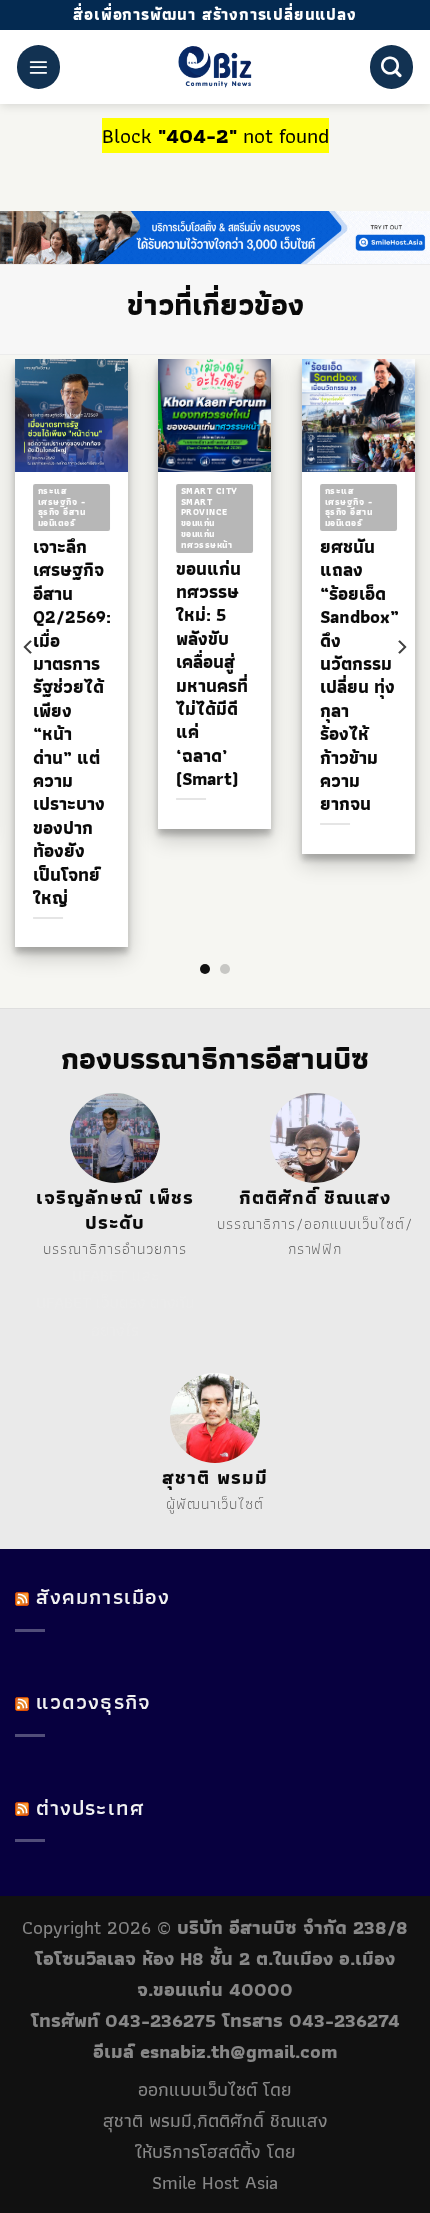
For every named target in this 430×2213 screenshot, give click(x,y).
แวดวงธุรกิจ (93, 1701)
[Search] (391, 66)
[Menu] (38, 66)
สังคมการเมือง (103, 1596)
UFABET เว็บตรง (90, 1302)
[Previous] (29, 647)
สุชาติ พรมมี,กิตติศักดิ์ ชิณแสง (215, 2120)
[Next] (401, 647)
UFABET (99, 1275)
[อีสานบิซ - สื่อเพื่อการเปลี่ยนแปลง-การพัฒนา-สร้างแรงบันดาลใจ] (215, 67)
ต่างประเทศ (90, 1807)
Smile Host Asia (215, 2182)
